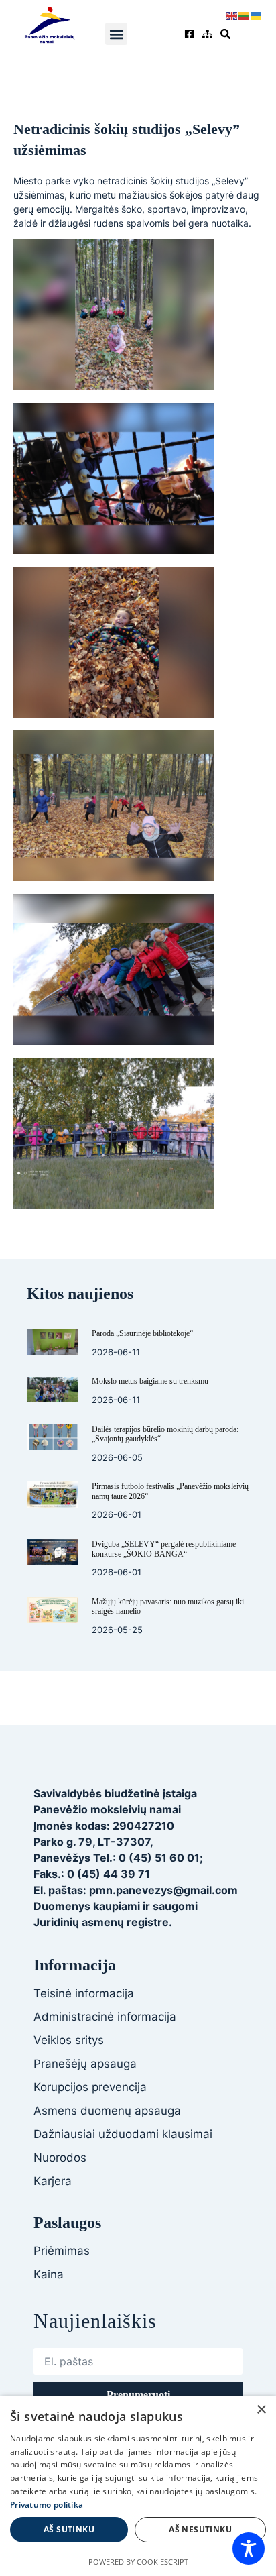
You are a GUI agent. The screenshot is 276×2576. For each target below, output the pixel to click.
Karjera (53, 2181)
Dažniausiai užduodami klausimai (123, 2134)
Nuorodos (60, 2158)
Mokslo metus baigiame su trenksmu (150, 1381)
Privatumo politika (47, 2505)
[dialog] (138, 2486)
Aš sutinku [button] (69, 2529)
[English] (232, 15)
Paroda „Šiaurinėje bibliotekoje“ (142, 1333)
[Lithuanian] (245, 15)
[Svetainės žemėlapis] (209, 34)
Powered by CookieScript (138, 2562)
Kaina (49, 2274)
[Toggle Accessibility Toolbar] (249, 2549)
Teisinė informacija (84, 1993)
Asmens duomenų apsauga (107, 2111)
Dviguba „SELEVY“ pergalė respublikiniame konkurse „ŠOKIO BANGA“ (164, 1549)
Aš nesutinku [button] (200, 2529)
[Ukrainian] (257, 15)
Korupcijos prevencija (90, 2087)
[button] (116, 34)
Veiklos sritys (69, 2040)
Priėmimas (62, 2251)
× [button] (261, 2410)
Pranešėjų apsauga (85, 2064)
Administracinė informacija (105, 2017)
